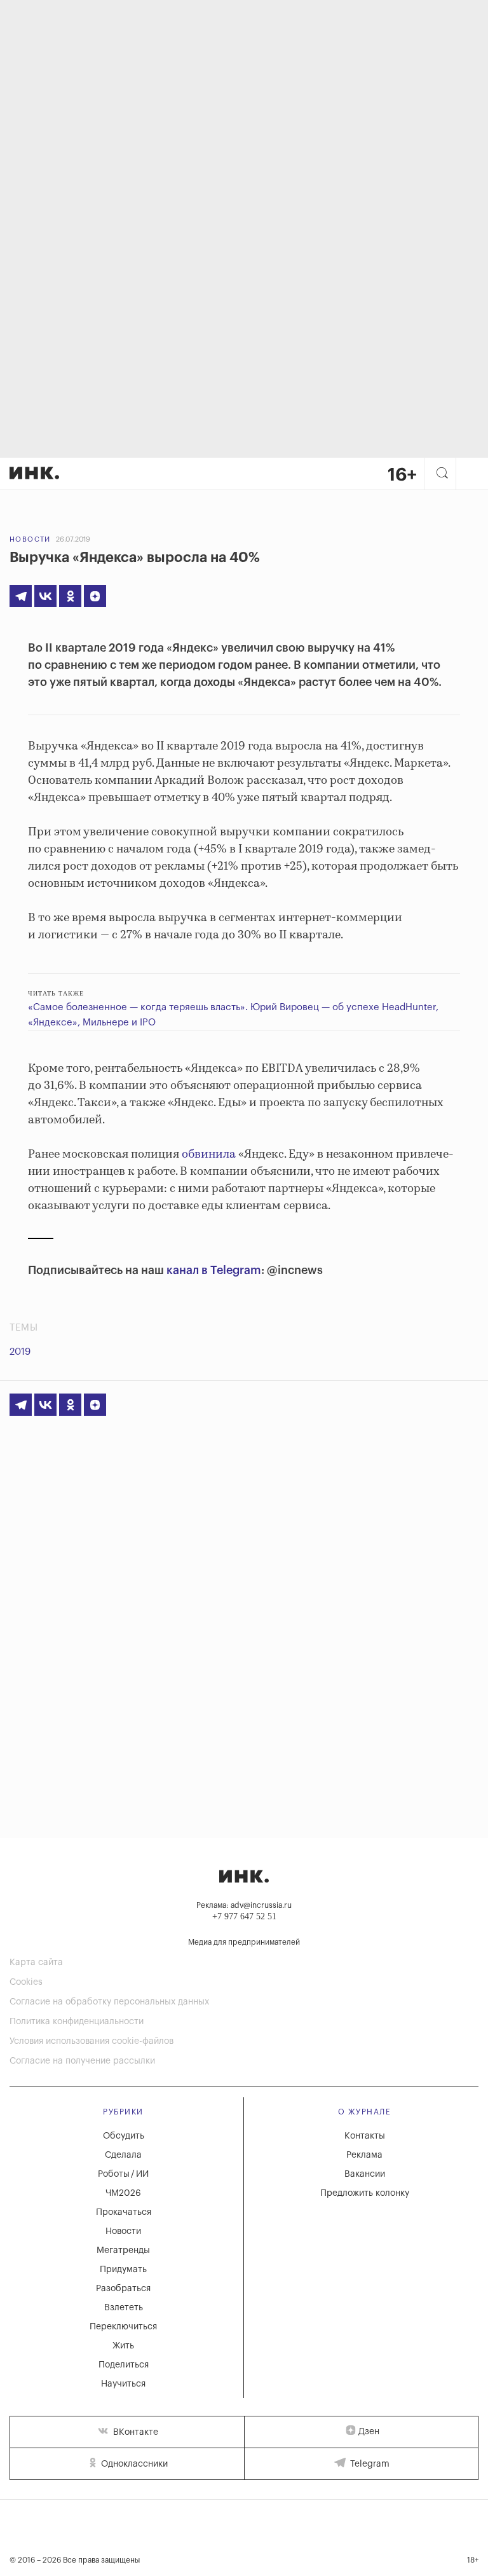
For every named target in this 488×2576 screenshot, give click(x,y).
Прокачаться (124, 2212)
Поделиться (124, 2365)
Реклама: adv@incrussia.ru (244, 1905)
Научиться (123, 2384)
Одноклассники (133, 2464)
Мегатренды (123, 2251)
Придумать (123, 2270)
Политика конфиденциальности (77, 2022)
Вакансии (365, 2174)
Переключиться (123, 2327)
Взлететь (124, 2308)
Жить (123, 2346)
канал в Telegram (214, 1270)
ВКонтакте (134, 2432)
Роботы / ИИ (123, 2174)
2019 (20, 1352)
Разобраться (123, 2289)
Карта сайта (36, 1963)
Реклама (364, 2155)
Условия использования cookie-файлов (91, 2041)
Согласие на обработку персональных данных (109, 2002)
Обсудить (124, 2136)
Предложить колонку (365, 2193)
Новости (30, 539)
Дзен (369, 2432)
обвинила (209, 1154)
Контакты (365, 2136)
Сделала (123, 2155)
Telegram (369, 2464)
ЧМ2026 (123, 2193)
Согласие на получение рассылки (82, 2061)
